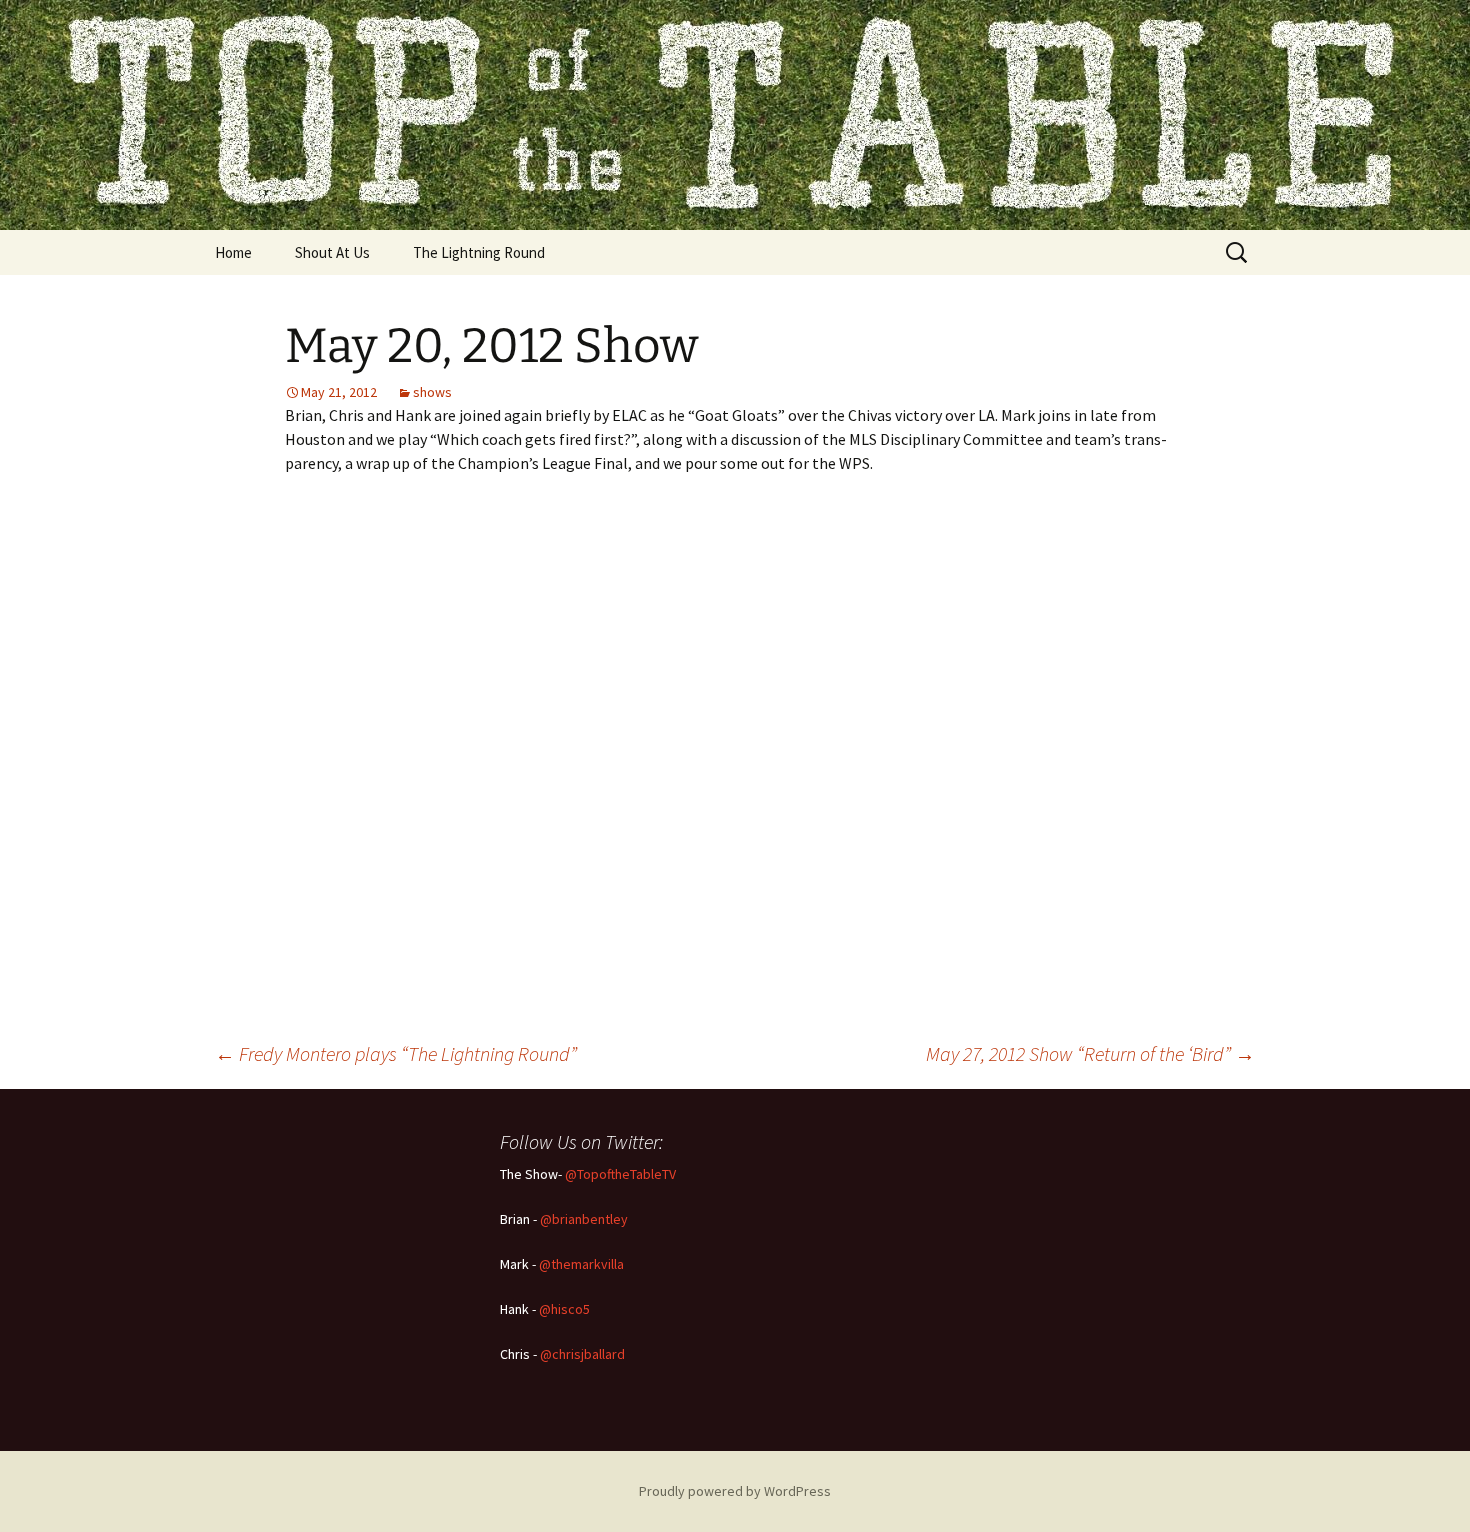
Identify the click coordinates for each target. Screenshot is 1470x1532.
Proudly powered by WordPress (735, 1491)
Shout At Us (332, 252)
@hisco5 (564, 1309)
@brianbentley (584, 1219)
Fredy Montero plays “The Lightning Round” (396, 1053)
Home (233, 252)
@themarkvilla (581, 1264)
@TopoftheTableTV (620, 1174)
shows (432, 392)
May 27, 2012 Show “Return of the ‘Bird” (1090, 1053)
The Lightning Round (479, 252)
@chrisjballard (582, 1354)
